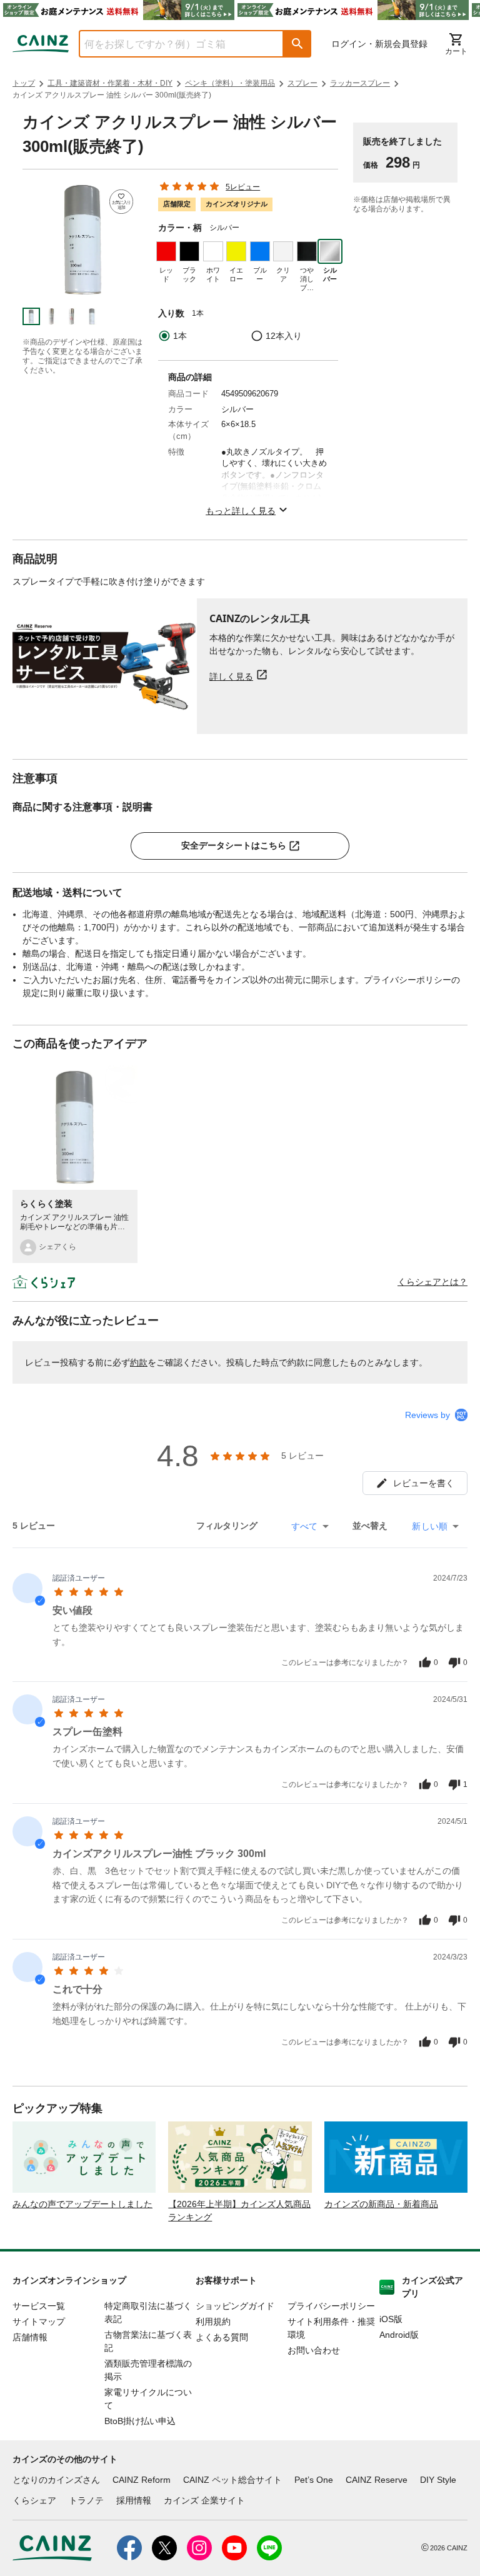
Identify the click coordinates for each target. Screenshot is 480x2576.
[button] (297, 44)
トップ (24, 83)
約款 (139, 1362)
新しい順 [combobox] (430, 1526)
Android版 (399, 2335)
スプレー (302, 83)
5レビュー (243, 187)
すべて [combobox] (304, 1526)
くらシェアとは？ (432, 1282)
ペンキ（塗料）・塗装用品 (230, 83)
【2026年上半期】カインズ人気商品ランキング (239, 2211)
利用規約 (213, 2322)
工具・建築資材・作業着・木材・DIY (110, 83)
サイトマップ (39, 2322)
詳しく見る (231, 676)
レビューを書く (424, 1483)
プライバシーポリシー (331, 2306)
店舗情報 (30, 2337)
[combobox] (172, 44)
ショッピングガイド (235, 2306)
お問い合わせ (314, 2350)
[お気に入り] (122, 202)
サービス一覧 (39, 2306)
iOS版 (391, 2319)
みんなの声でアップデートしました (82, 2204)
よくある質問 (222, 2337)
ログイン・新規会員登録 (379, 44)
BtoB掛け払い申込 (140, 2421)
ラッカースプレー (360, 83)
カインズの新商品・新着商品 (381, 2204)
